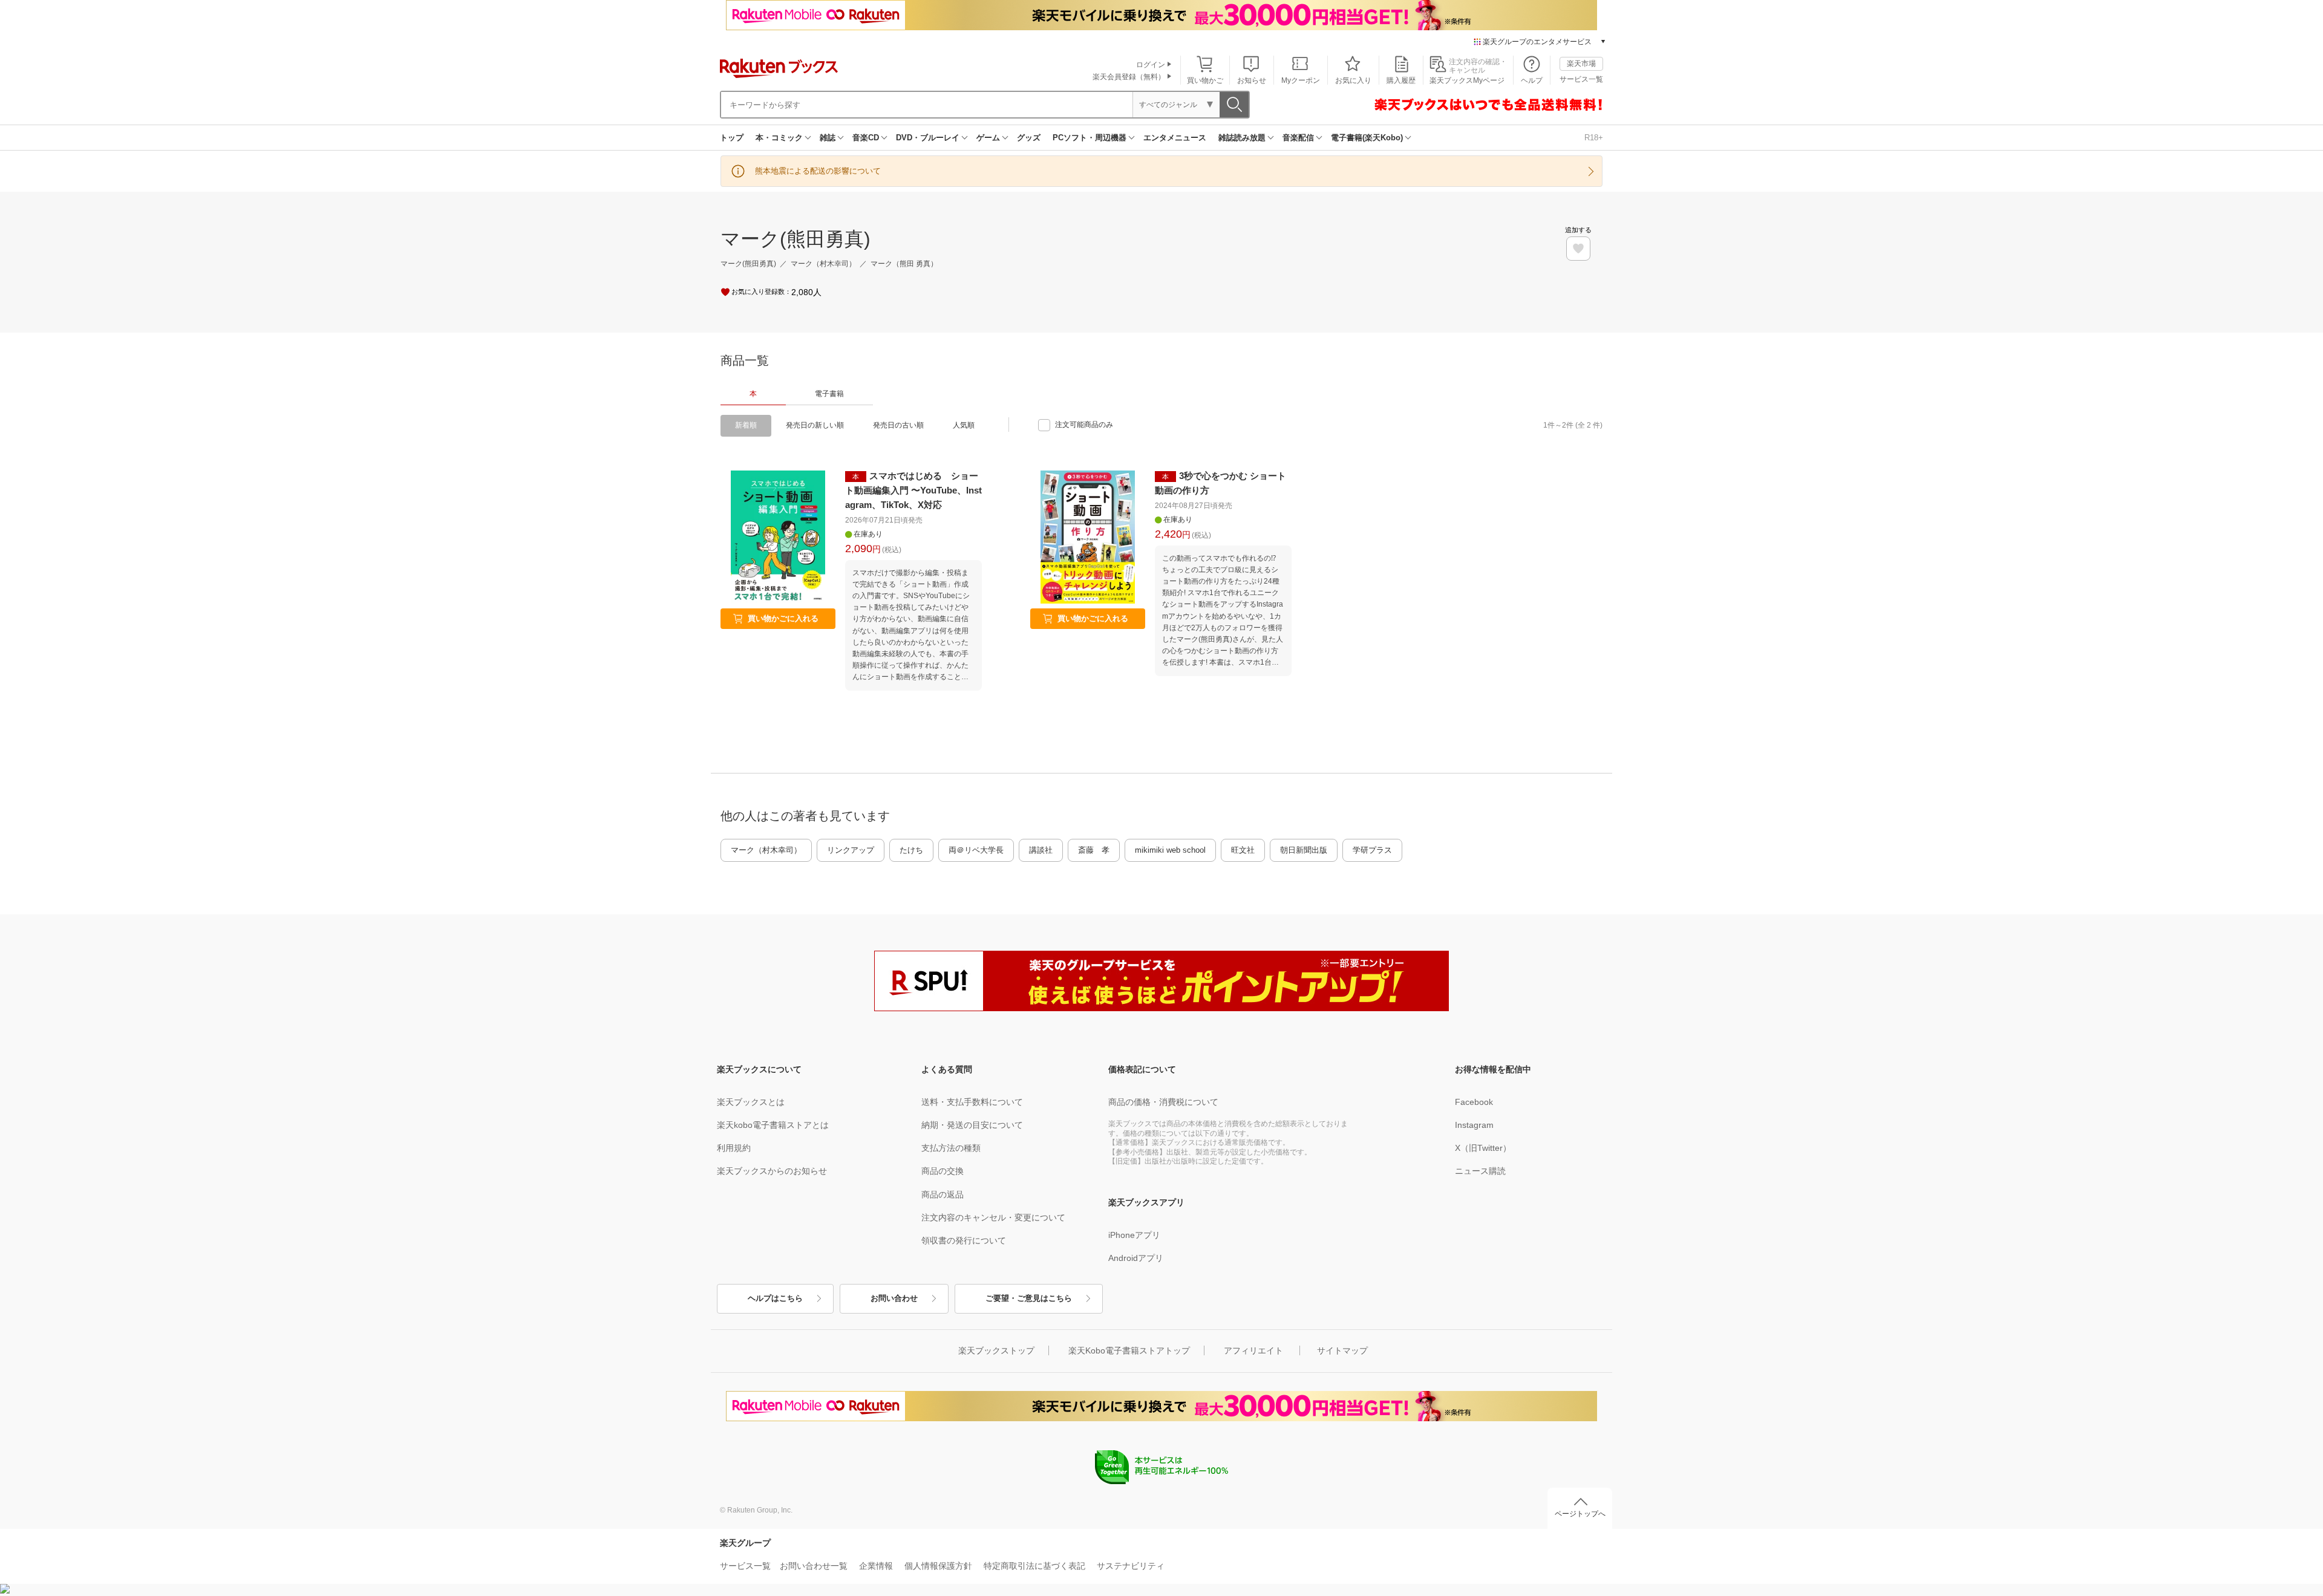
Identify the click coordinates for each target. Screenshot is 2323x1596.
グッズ (1029, 138)
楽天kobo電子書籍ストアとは (773, 1125)
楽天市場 (1581, 64)
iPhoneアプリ (1134, 1235)
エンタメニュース (1175, 138)
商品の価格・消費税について (1163, 1102)
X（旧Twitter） (1483, 1148)
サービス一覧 (1581, 79)
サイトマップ (1342, 1350)
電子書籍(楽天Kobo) (1367, 138)
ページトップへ (1580, 1514)
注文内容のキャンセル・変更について (993, 1217)
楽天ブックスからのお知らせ (772, 1171)
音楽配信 (1298, 138)
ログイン (1151, 65)
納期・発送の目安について (972, 1125)
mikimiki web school (1170, 850)
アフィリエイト (1253, 1350)
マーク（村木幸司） (766, 850)
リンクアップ (851, 850)
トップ (732, 138)
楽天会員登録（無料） (1129, 77)
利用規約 (734, 1148)
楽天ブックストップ (996, 1350)
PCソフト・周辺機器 (1090, 138)
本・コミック (779, 138)
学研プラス (1372, 850)
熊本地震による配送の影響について (818, 171)
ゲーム (988, 138)
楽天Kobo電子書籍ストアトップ (1129, 1350)
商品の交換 (943, 1171)
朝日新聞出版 (1304, 850)
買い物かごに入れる (783, 618)
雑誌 (828, 138)
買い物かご (1205, 80)
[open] (1578, 249)
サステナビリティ (1131, 1566)
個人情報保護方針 (938, 1566)
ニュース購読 (1480, 1171)
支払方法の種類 (951, 1148)
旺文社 (1243, 850)
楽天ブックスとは (751, 1102)
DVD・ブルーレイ (928, 138)
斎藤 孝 (1094, 850)
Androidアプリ (1136, 1258)
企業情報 (876, 1566)
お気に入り (1353, 80)
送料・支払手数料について (972, 1102)
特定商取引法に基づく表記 (1034, 1566)
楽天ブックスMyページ (1467, 80)
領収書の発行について (964, 1240)
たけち (911, 850)
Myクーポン (1301, 80)
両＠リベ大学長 (976, 850)
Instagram (1474, 1125)
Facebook (1474, 1102)
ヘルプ (1532, 80)
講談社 (1041, 850)
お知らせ (1252, 80)
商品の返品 (943, 1194)
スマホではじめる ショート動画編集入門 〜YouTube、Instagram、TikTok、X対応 (913, 490)
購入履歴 (1401, 80)
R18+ (1594, 138)
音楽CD (866, 138)
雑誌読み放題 (1242, 138)
